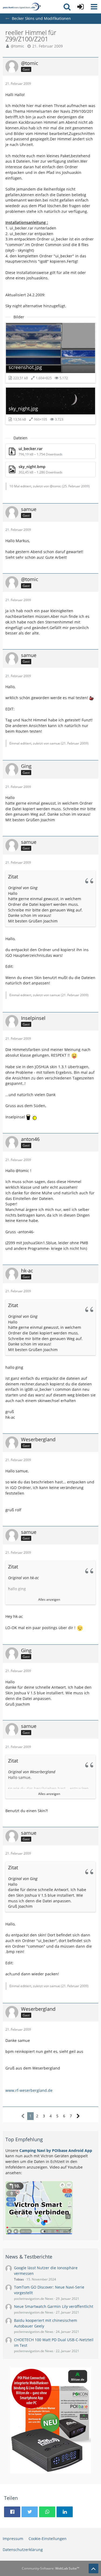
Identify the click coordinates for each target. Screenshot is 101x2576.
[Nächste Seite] (78, 2116)
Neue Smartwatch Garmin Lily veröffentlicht (54, 2306)
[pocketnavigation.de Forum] (22, 7)
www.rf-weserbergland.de (29, 2090)
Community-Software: (50, 2568)
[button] (94, 7)
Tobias (19, 2279)
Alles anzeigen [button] (49, 1599)
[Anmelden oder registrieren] (81, 7)
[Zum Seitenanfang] (93, 2568)
